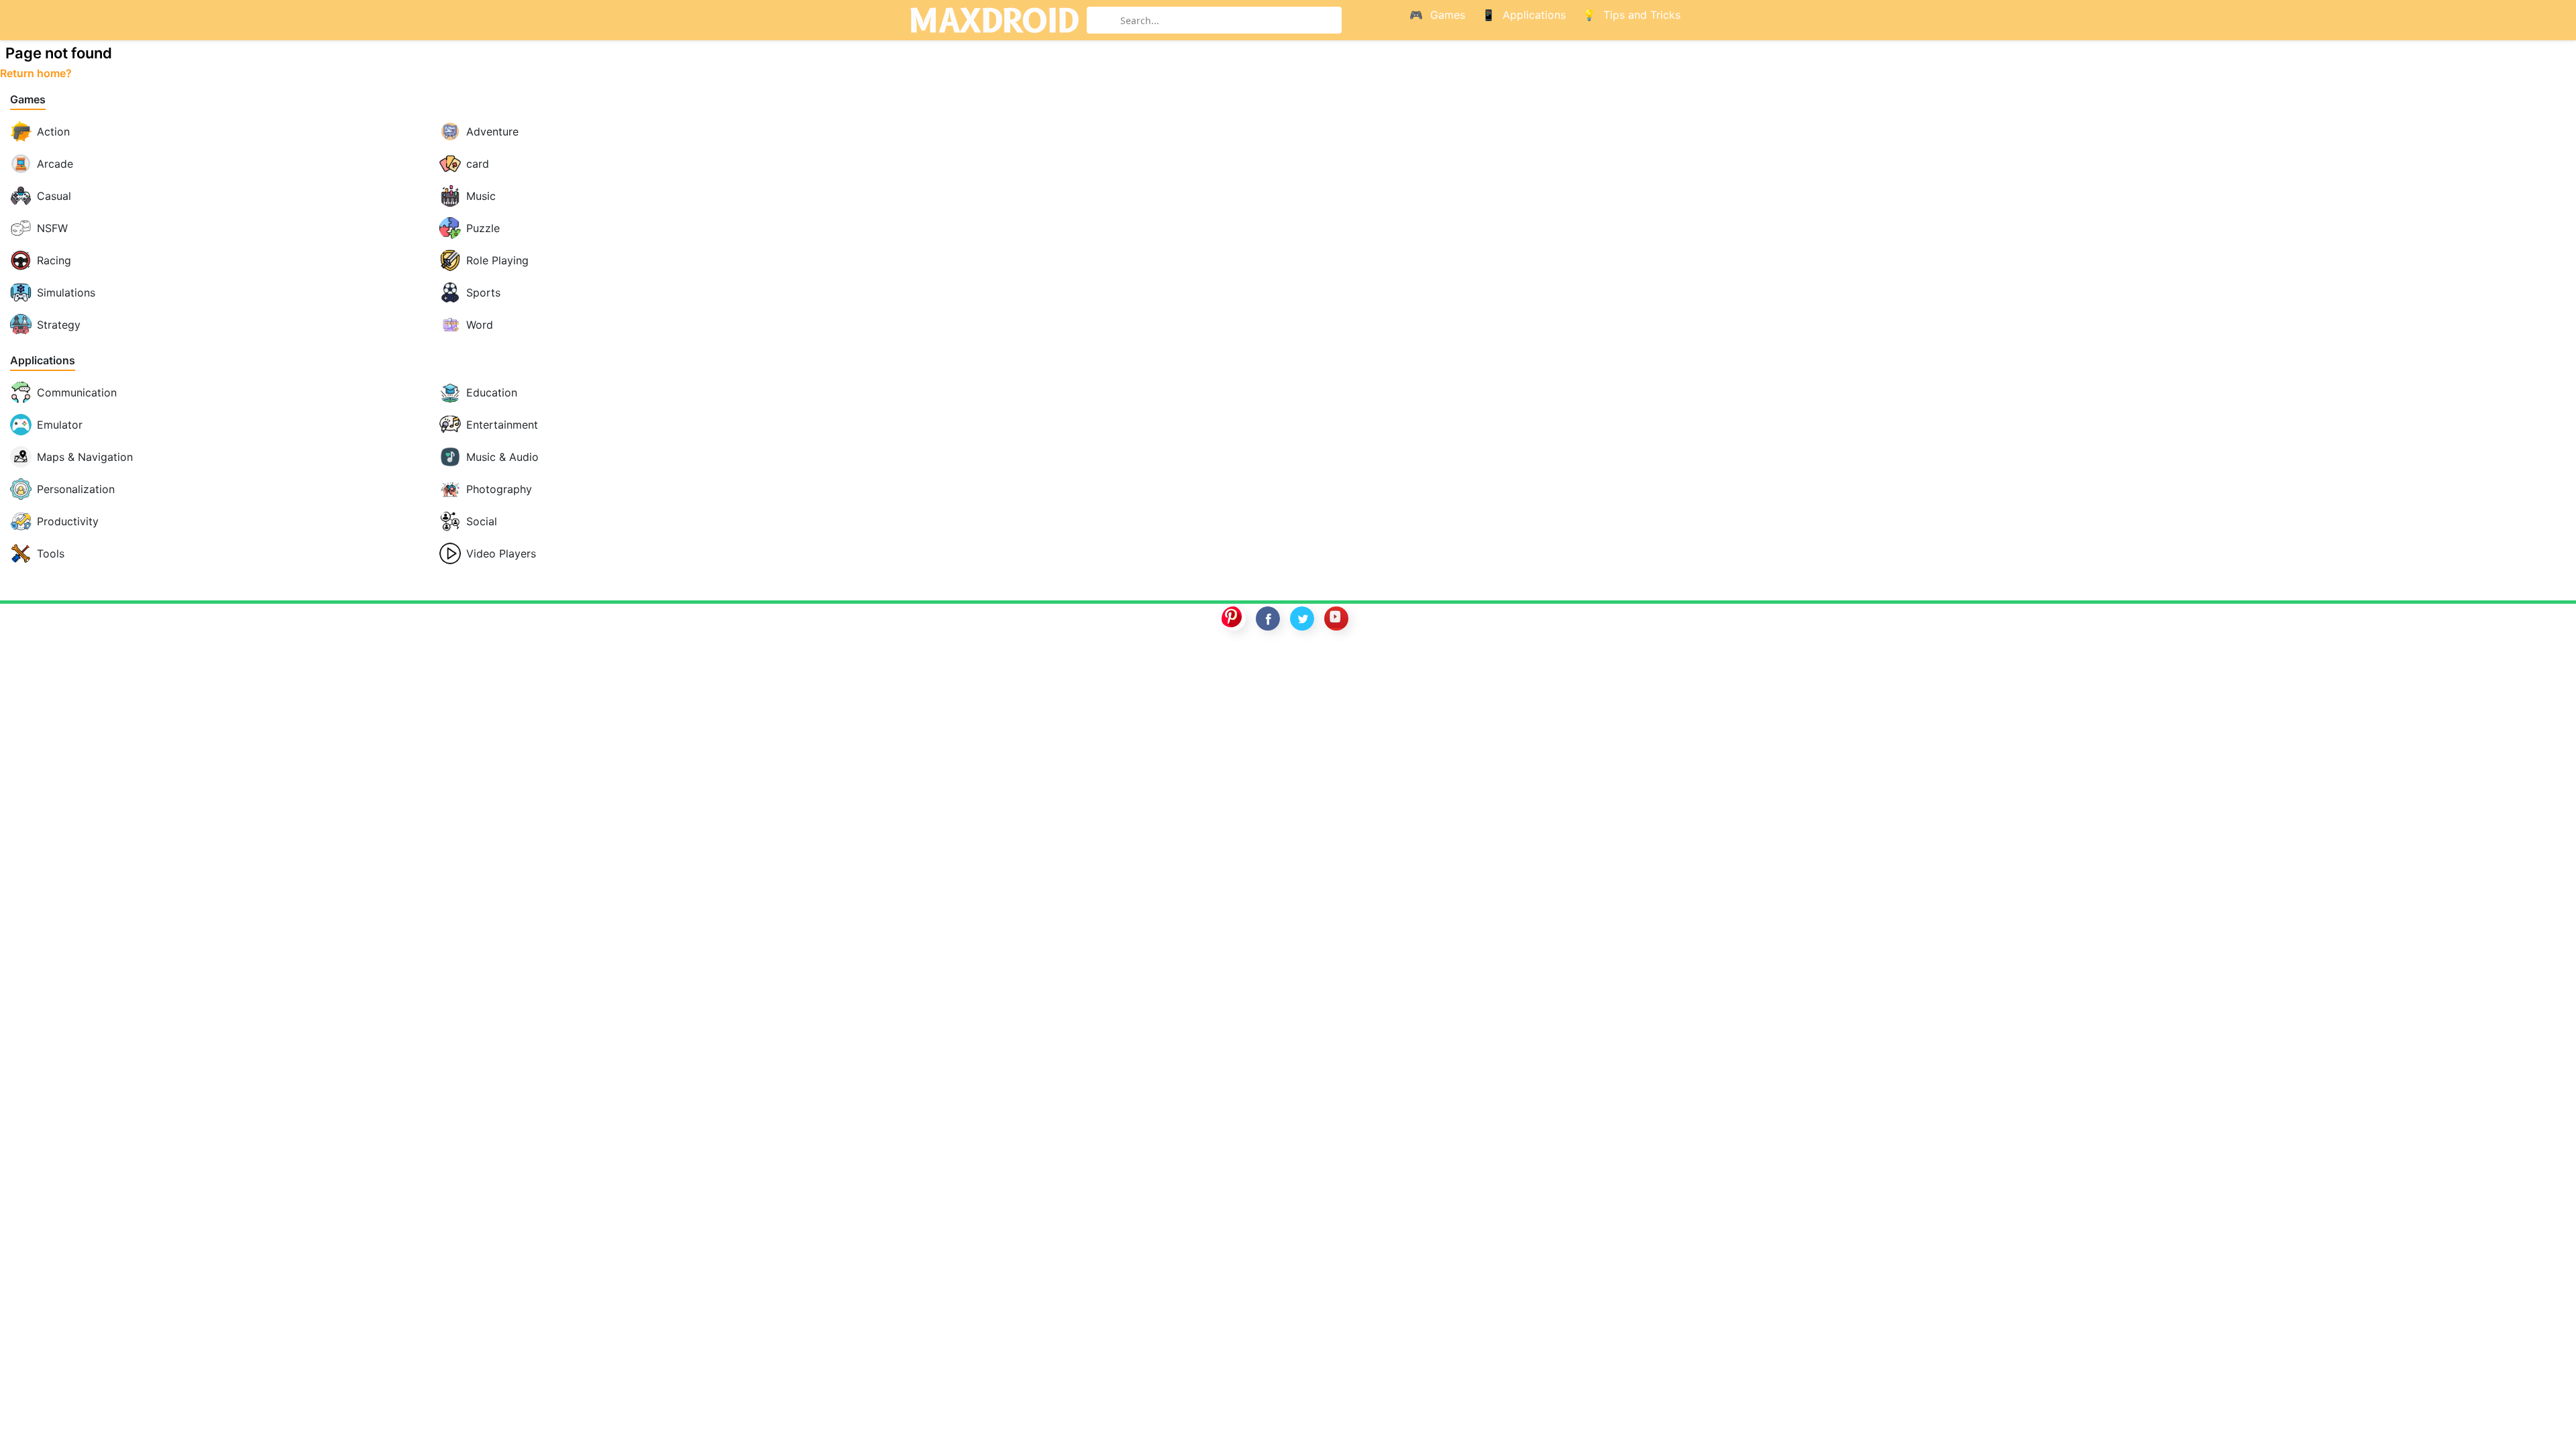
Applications (43, 361)
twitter (1302, 619)
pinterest (1234, 619)
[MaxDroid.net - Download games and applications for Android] (994, 20)
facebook (1268, 619)
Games (28, 100)
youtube (1336, 619)
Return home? (36, 73)
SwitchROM (1285, 662)
